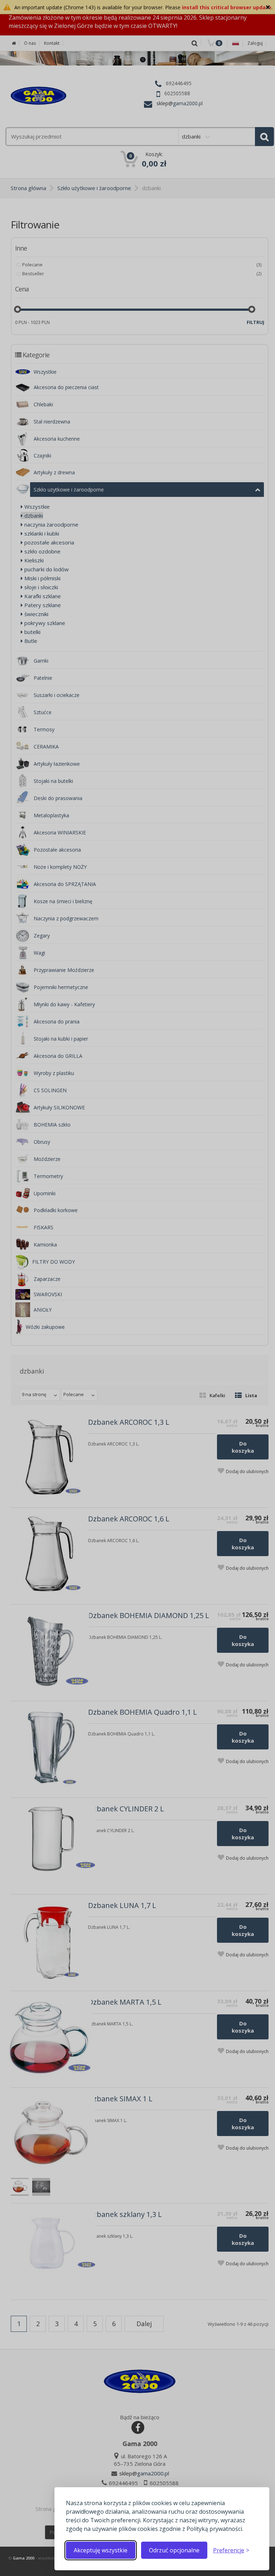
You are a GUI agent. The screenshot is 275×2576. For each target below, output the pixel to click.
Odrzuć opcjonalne (174, 2550)
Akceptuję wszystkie (101, 2550)
